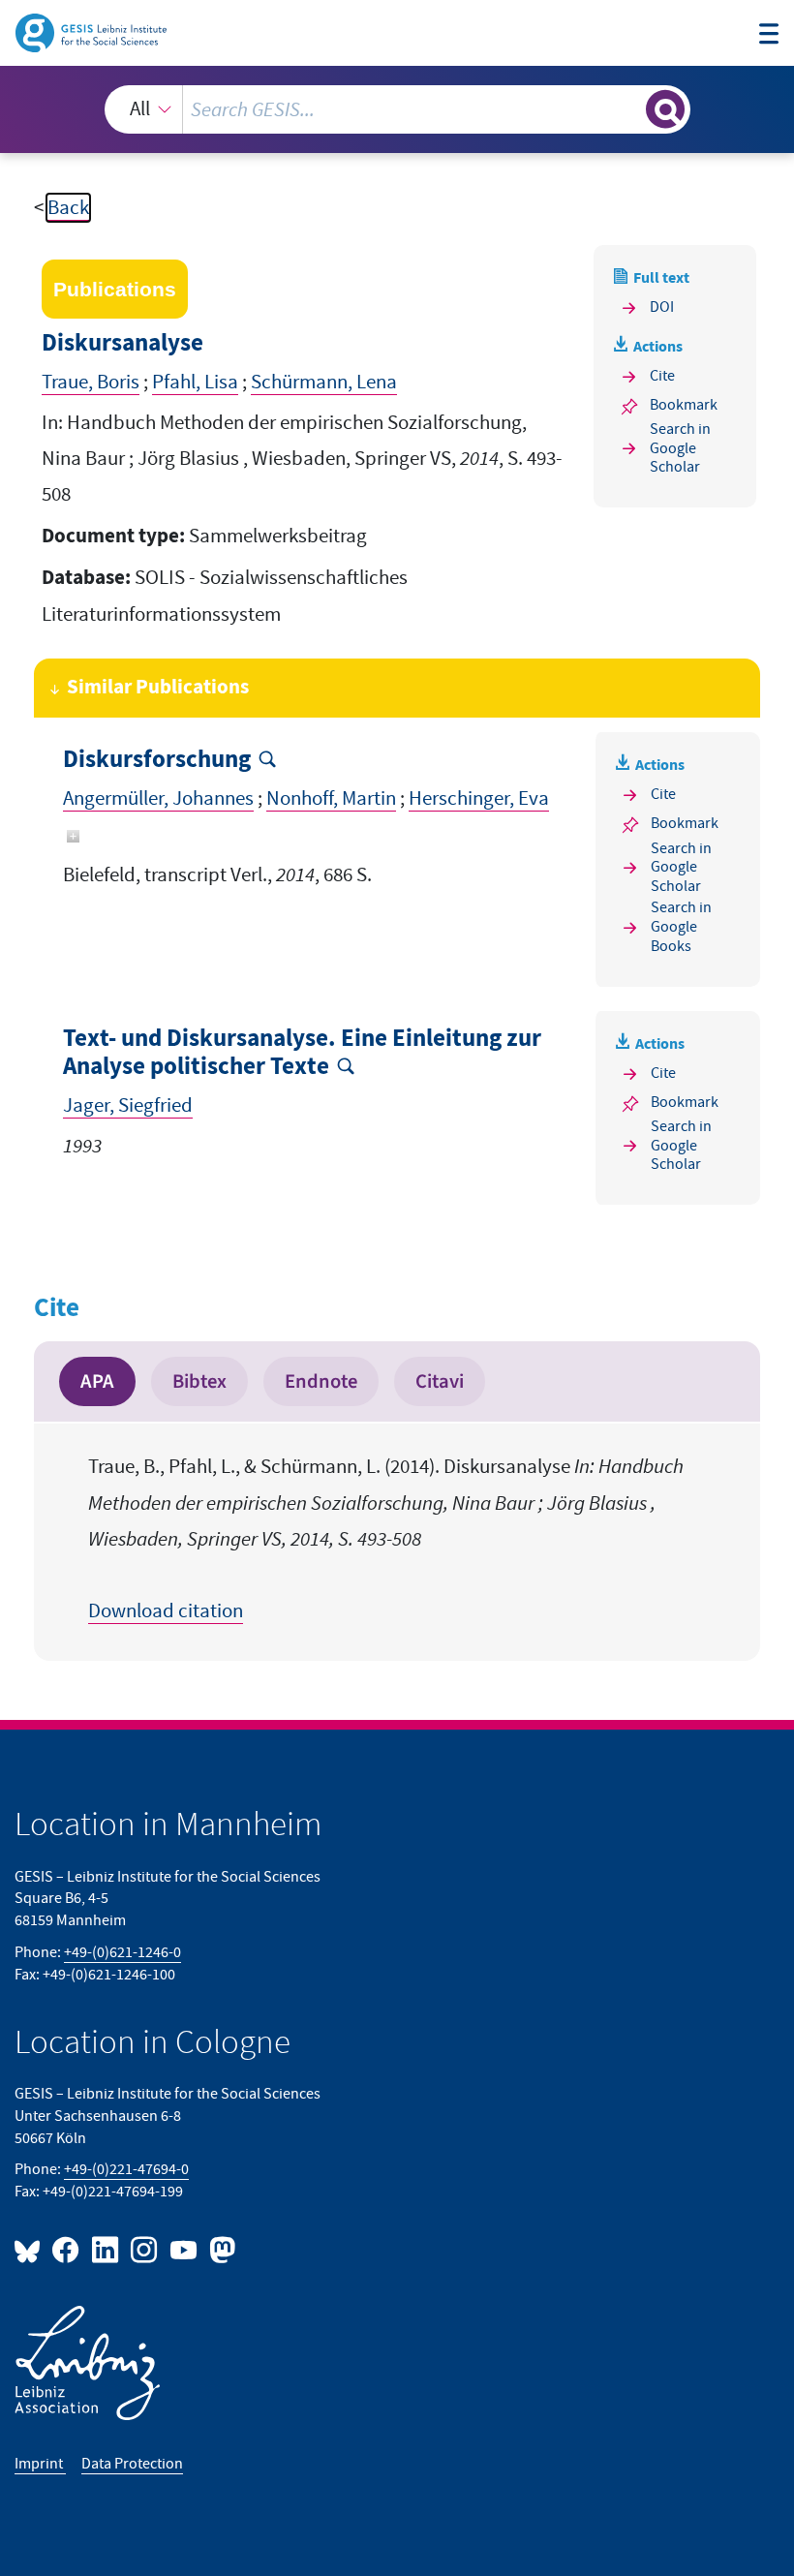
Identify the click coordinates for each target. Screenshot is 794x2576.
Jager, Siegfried (128, 1105)
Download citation (166, 1611)
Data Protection (132, 2464)
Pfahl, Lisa (195, 382)
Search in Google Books (681, 927)
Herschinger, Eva (479, 798)
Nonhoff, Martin (331, 798)
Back (68, 208)
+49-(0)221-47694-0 (126, 2169)
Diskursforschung (157, 760)
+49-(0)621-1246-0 (122, 1952)
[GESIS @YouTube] (184, 2249)
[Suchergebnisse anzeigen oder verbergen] (665, 109)
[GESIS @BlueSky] (31, 2249)
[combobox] (397, 109)
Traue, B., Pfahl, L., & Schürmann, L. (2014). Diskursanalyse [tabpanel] (386, 1539)
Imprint (40, 2464)
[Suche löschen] (629, 109)
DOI (662, 307)
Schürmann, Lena (324, 382)
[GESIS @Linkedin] (106, 2249)
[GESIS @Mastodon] (220, 2249)
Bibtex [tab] (199, 1381)
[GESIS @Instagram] (145, 2249)
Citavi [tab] (440, 1381)
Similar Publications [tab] (158, 688)
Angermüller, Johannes (158, 798)
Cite (662, 376)
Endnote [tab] (321, 1381)
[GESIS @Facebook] (67, 2249)
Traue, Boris (91, 382)
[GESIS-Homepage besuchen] (92, 31)
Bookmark (684, 405)
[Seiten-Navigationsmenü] (769, 36)
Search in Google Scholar (680, 449)
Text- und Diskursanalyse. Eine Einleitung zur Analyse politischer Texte (302, 1054)
